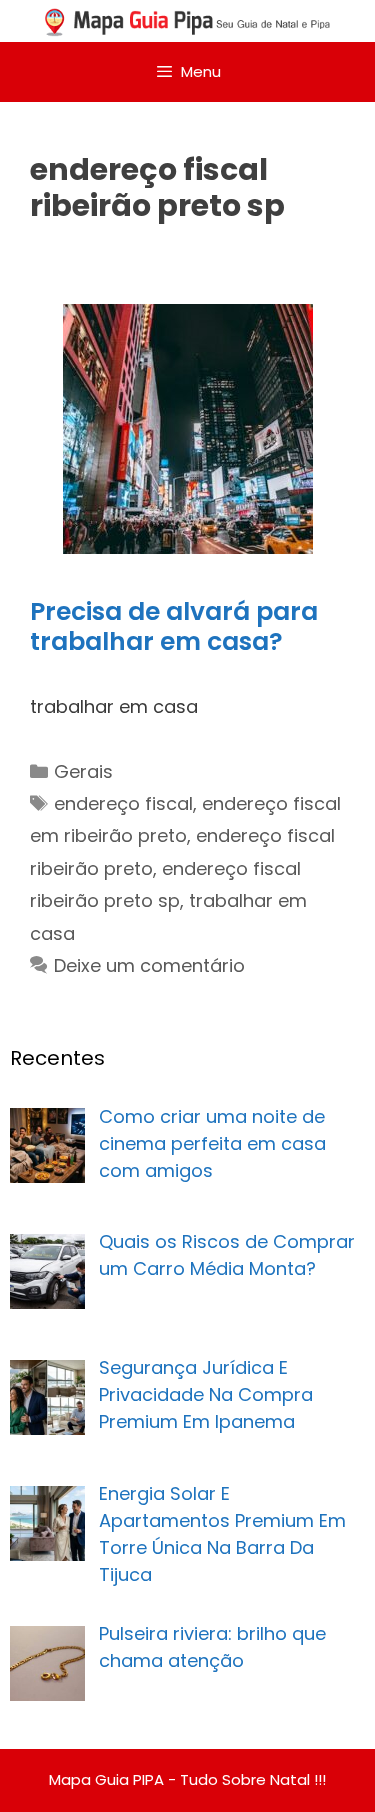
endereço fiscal (123, 803)
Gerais (83, 771)
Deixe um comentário (149, 965)
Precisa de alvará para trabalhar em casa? (174, 626)
